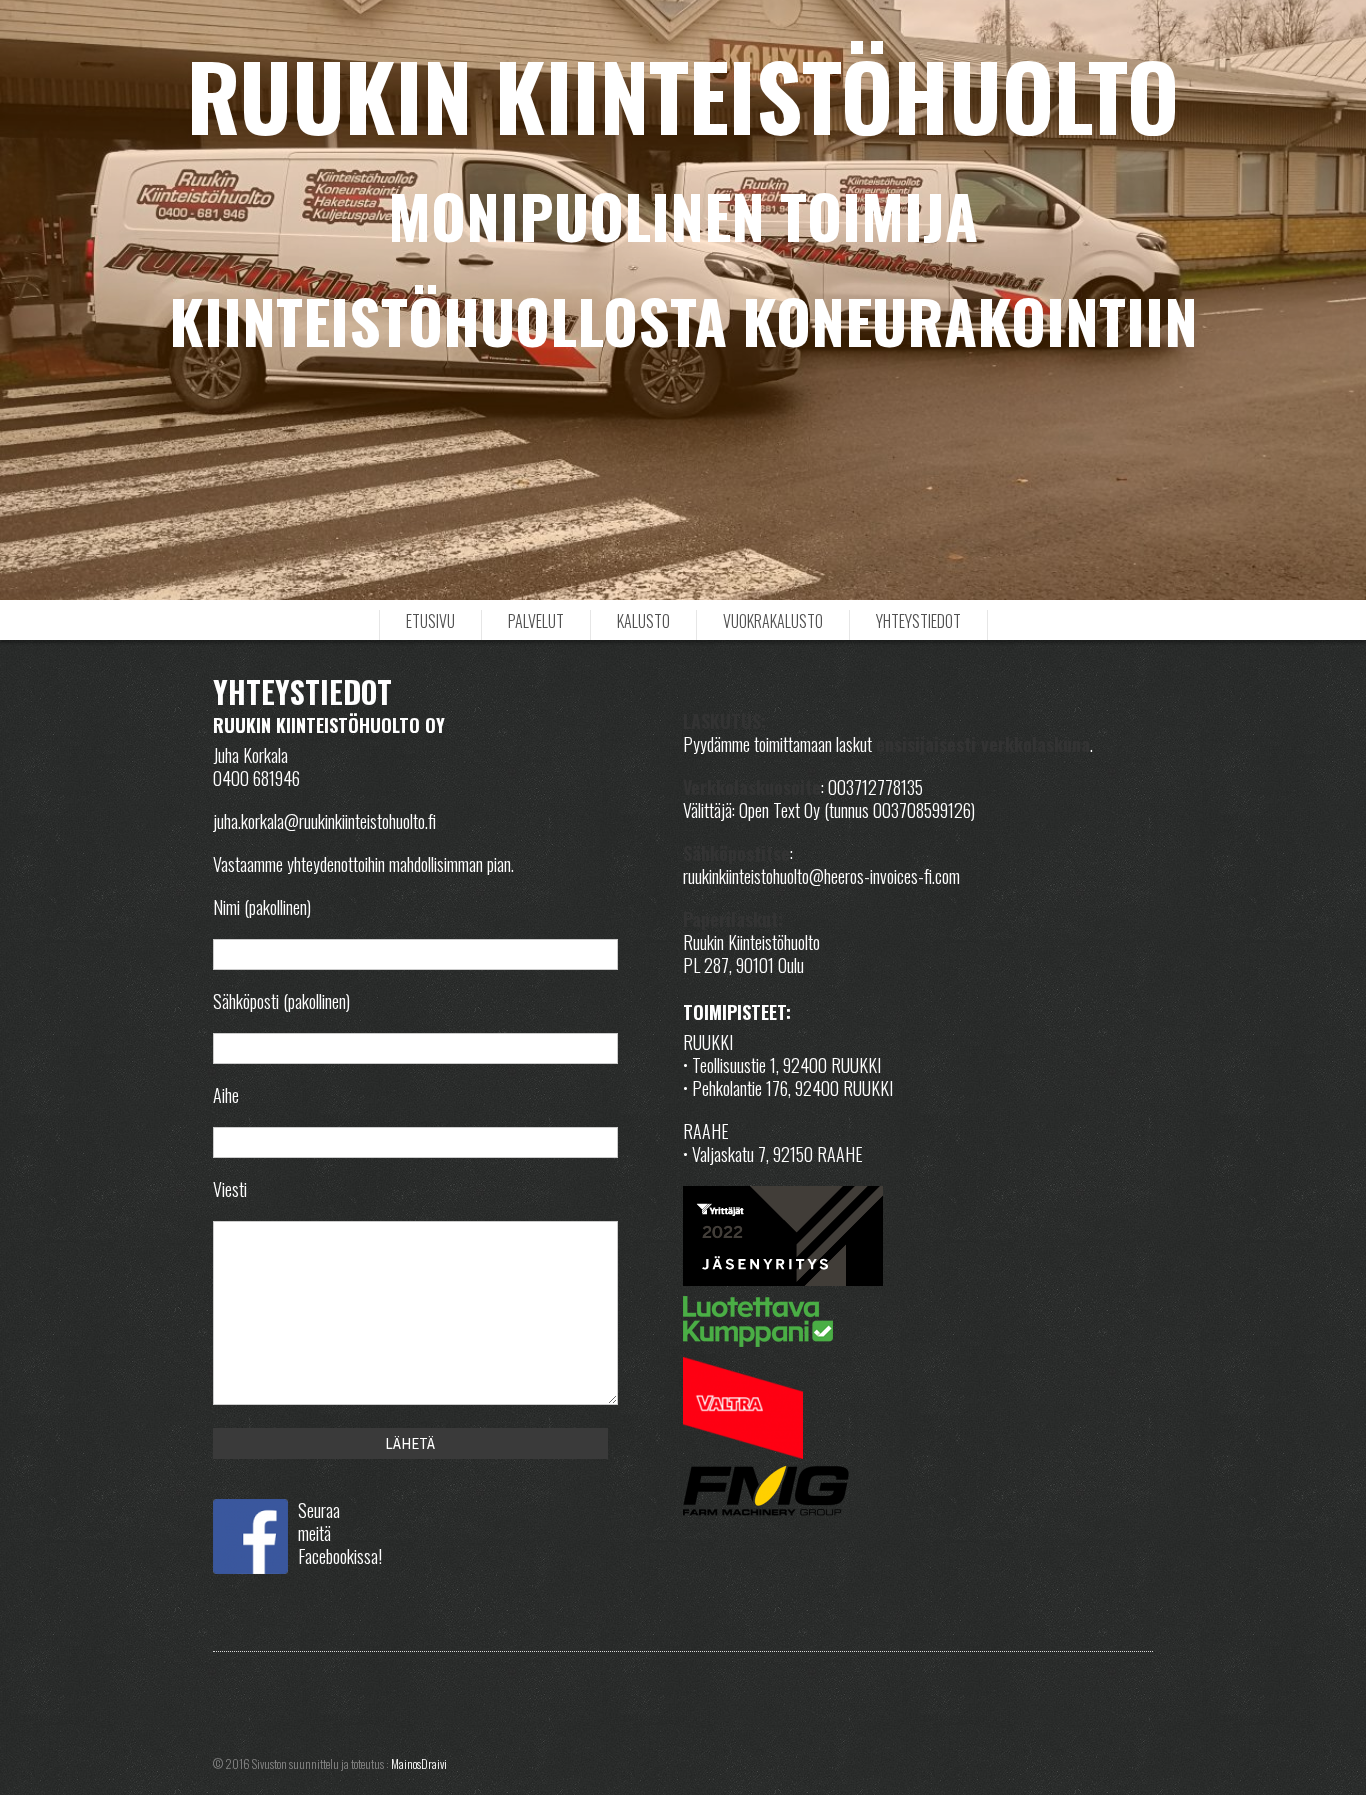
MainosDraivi (419, 1763)
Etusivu (430, 621)
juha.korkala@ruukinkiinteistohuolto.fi (324, 821)
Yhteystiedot (918, 621)
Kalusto (643, 621)
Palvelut (536, 621)
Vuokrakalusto (773, 621)
